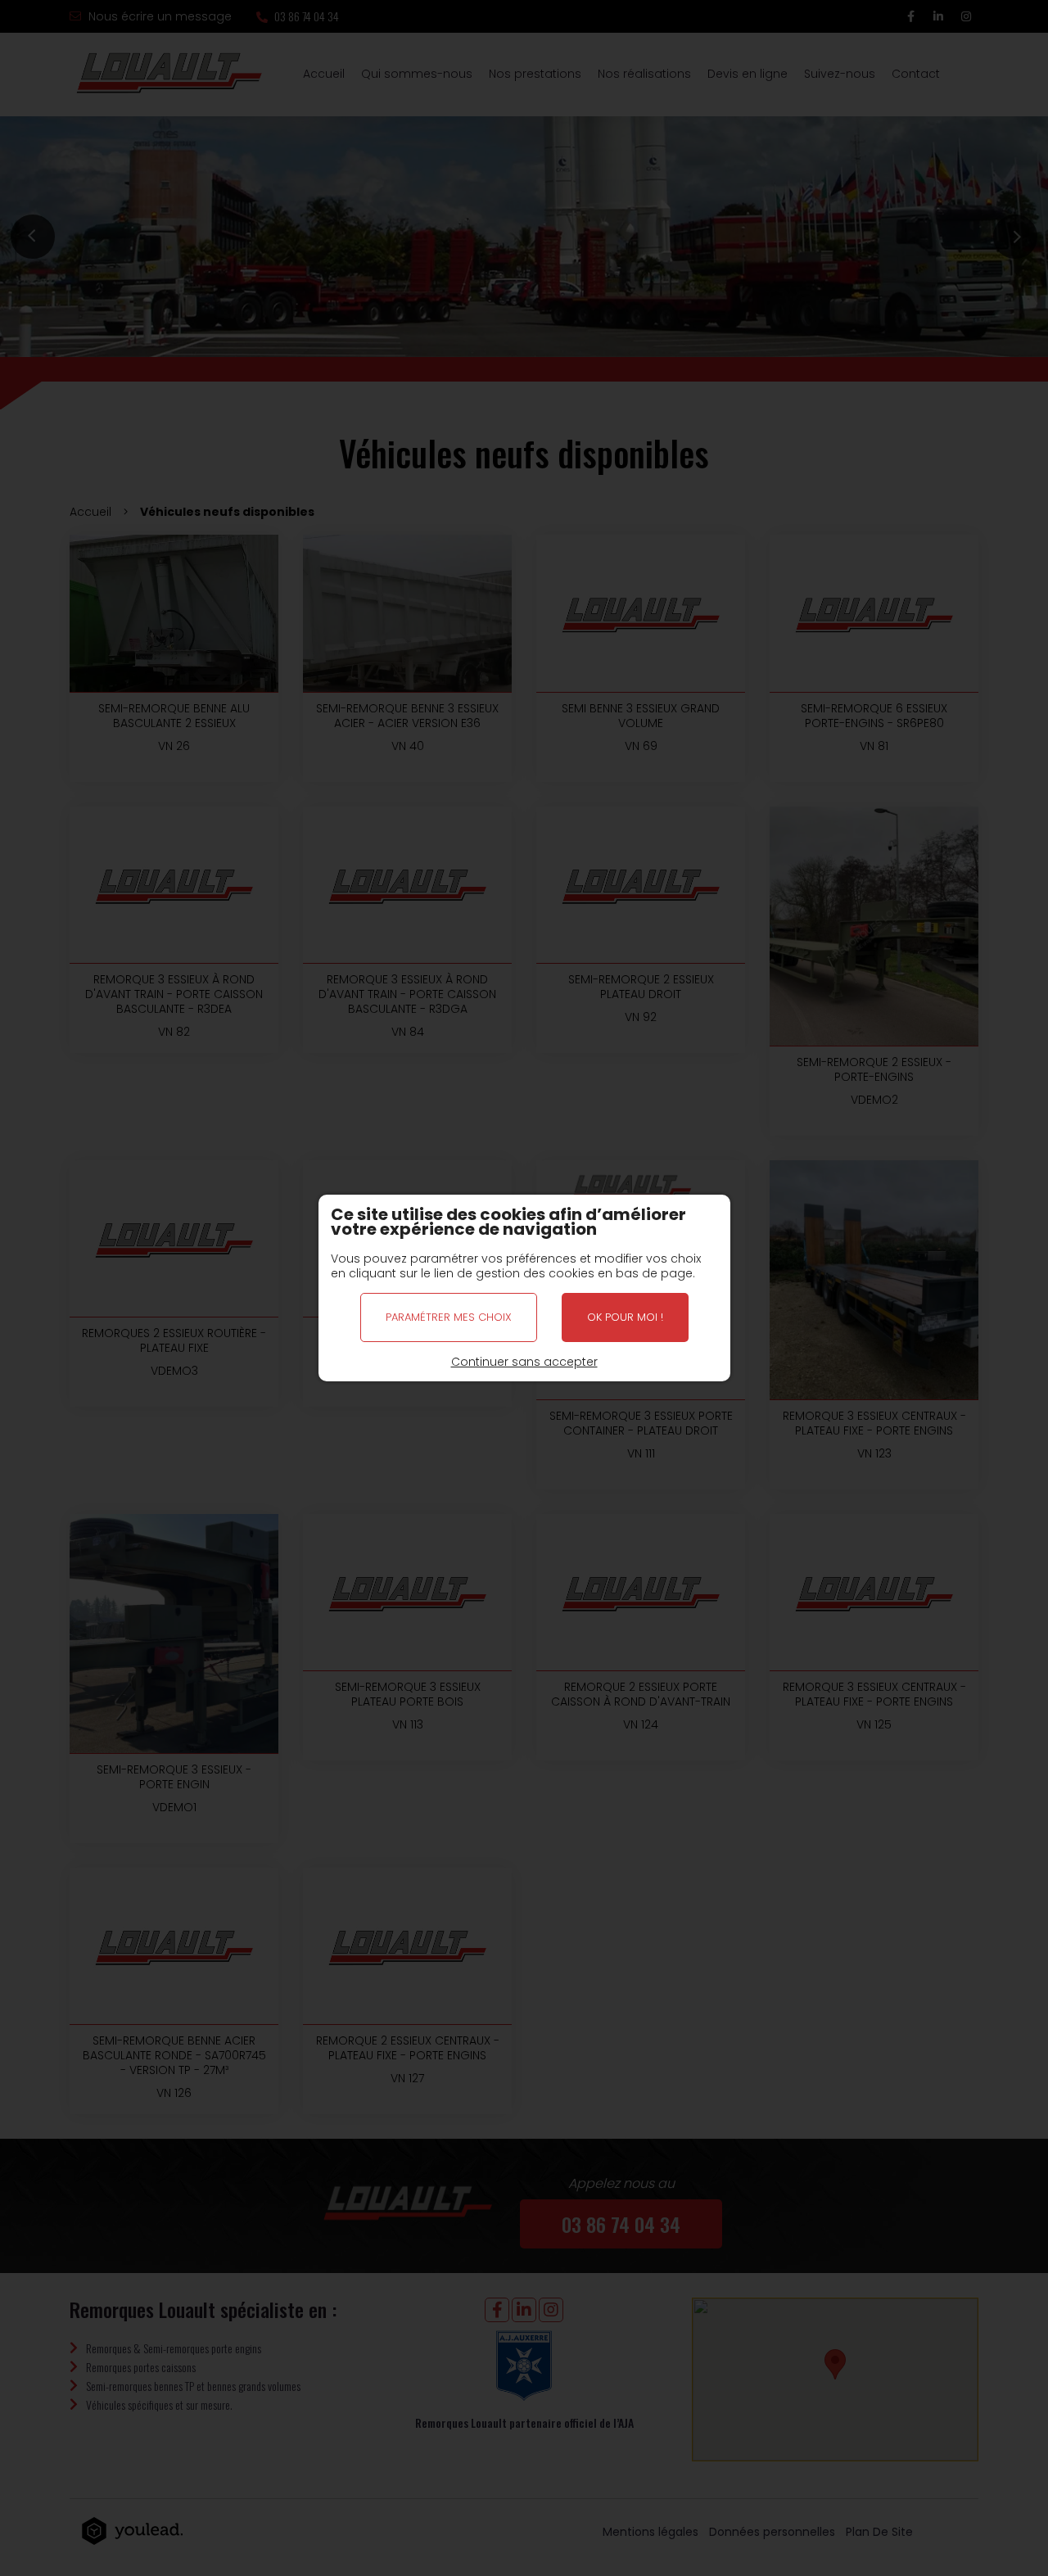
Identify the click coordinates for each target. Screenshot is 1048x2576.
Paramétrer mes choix (449, 1317)
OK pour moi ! (625, 1317)
